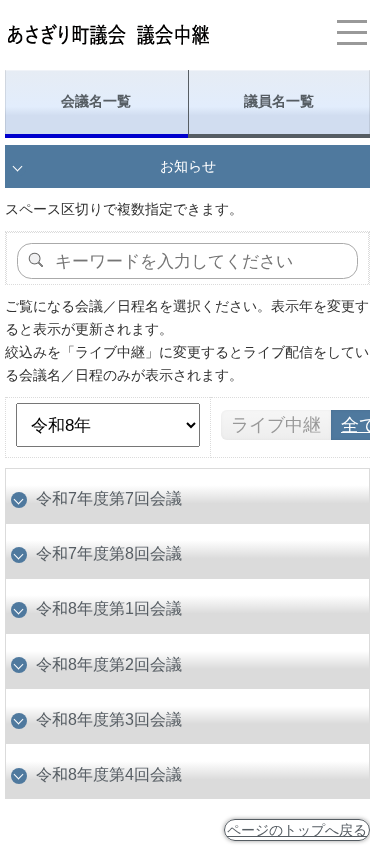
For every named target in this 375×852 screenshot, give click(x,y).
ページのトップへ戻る (297, 830)
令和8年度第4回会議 (109, 774)
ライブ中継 (276, 425)
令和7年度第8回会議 (109, 553)
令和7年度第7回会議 (109, 498)
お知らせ (188, 166)
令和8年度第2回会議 (109, 664)
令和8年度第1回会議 (109, 608)
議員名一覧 (279, 101)
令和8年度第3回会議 (109, 719)
